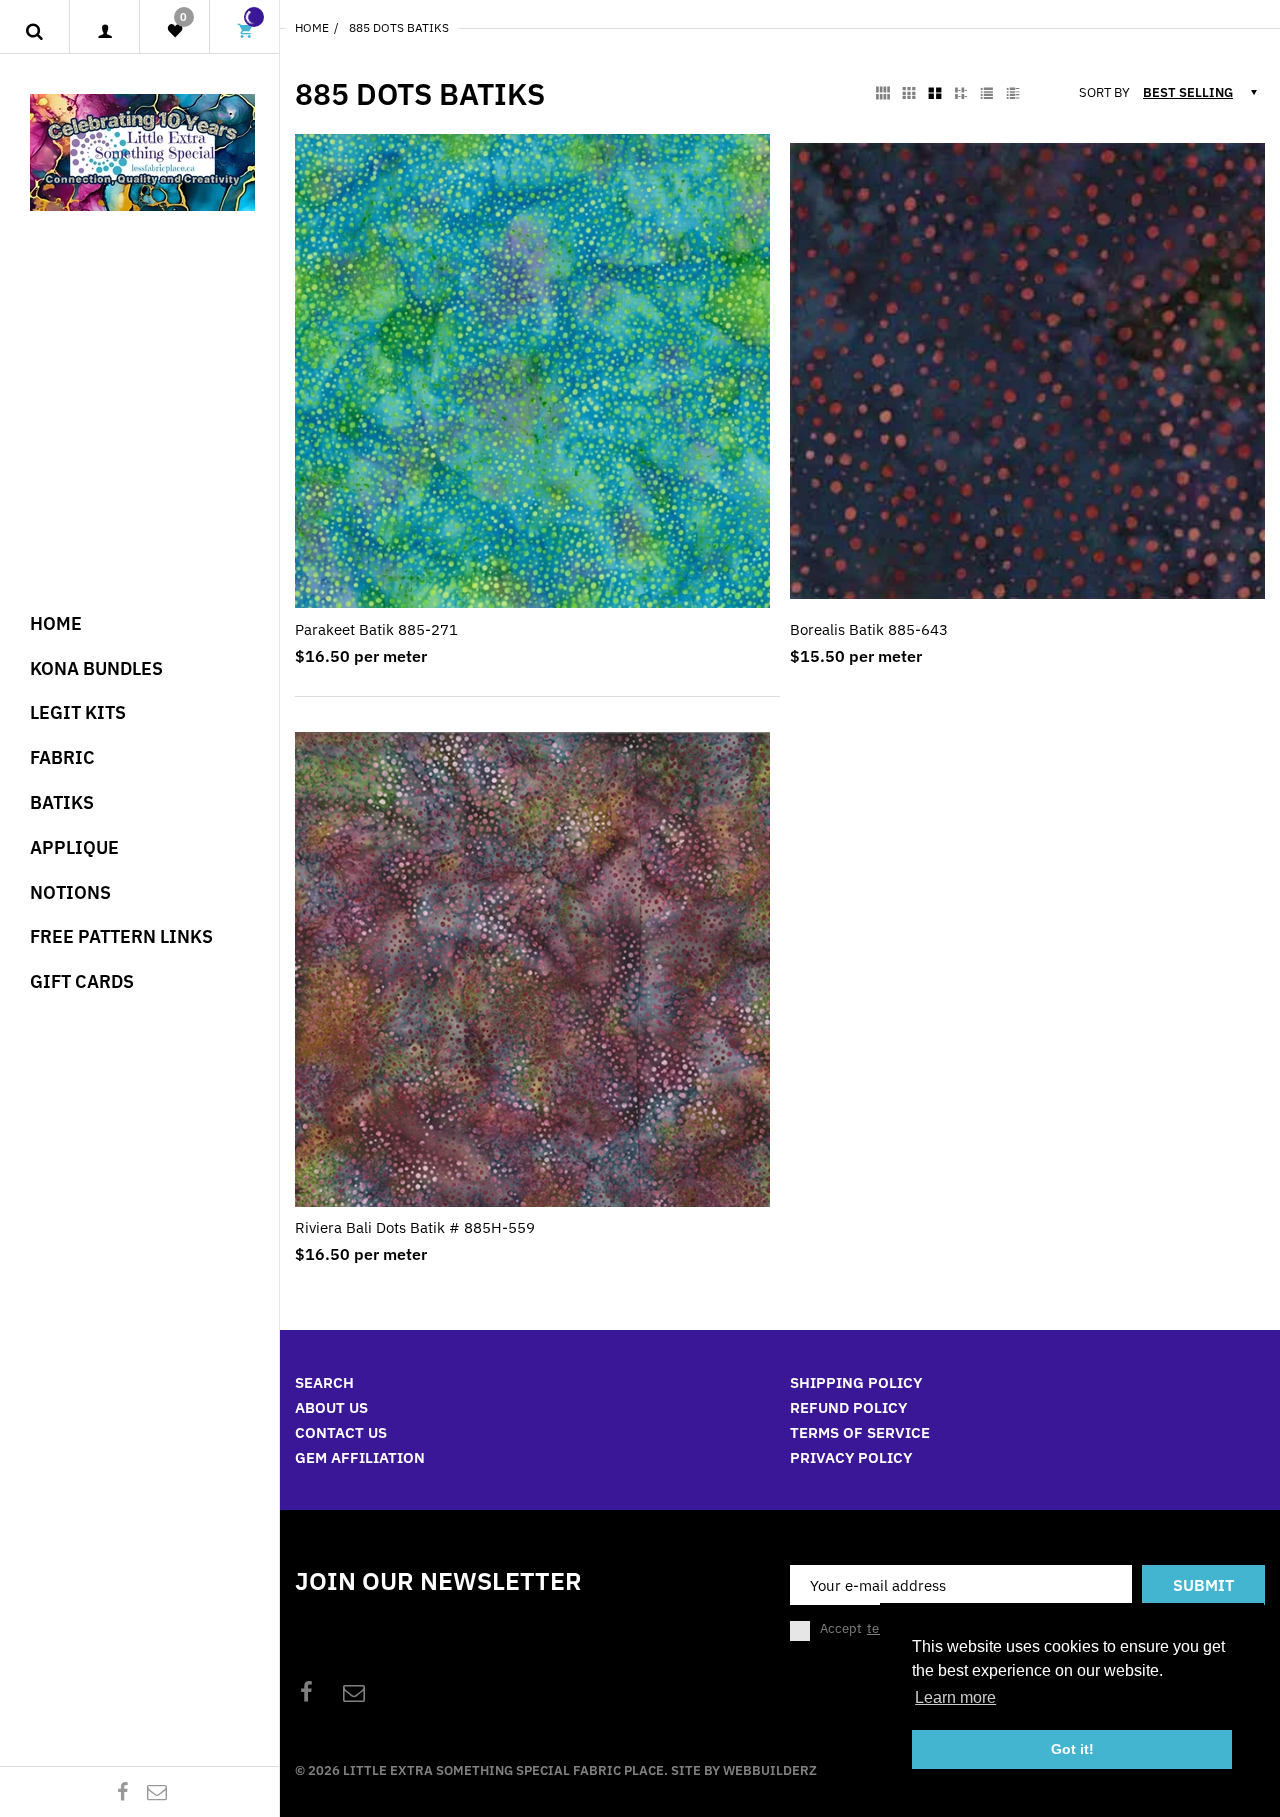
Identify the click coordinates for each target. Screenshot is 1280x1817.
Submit (1203, 1585)
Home (312, 27)
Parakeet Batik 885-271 (376, 629)
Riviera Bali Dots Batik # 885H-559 (415, 1227)
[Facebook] (123, 1791)
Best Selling (1188, 92)
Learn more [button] (955, 1697)
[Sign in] (104, 31)
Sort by (1104, 93)
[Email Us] (157, 1791)
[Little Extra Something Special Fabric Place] (142, 150)
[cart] (245, 31)
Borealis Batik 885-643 (869, 629)
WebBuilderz (770, 1770)
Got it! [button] (1072, 1749)
